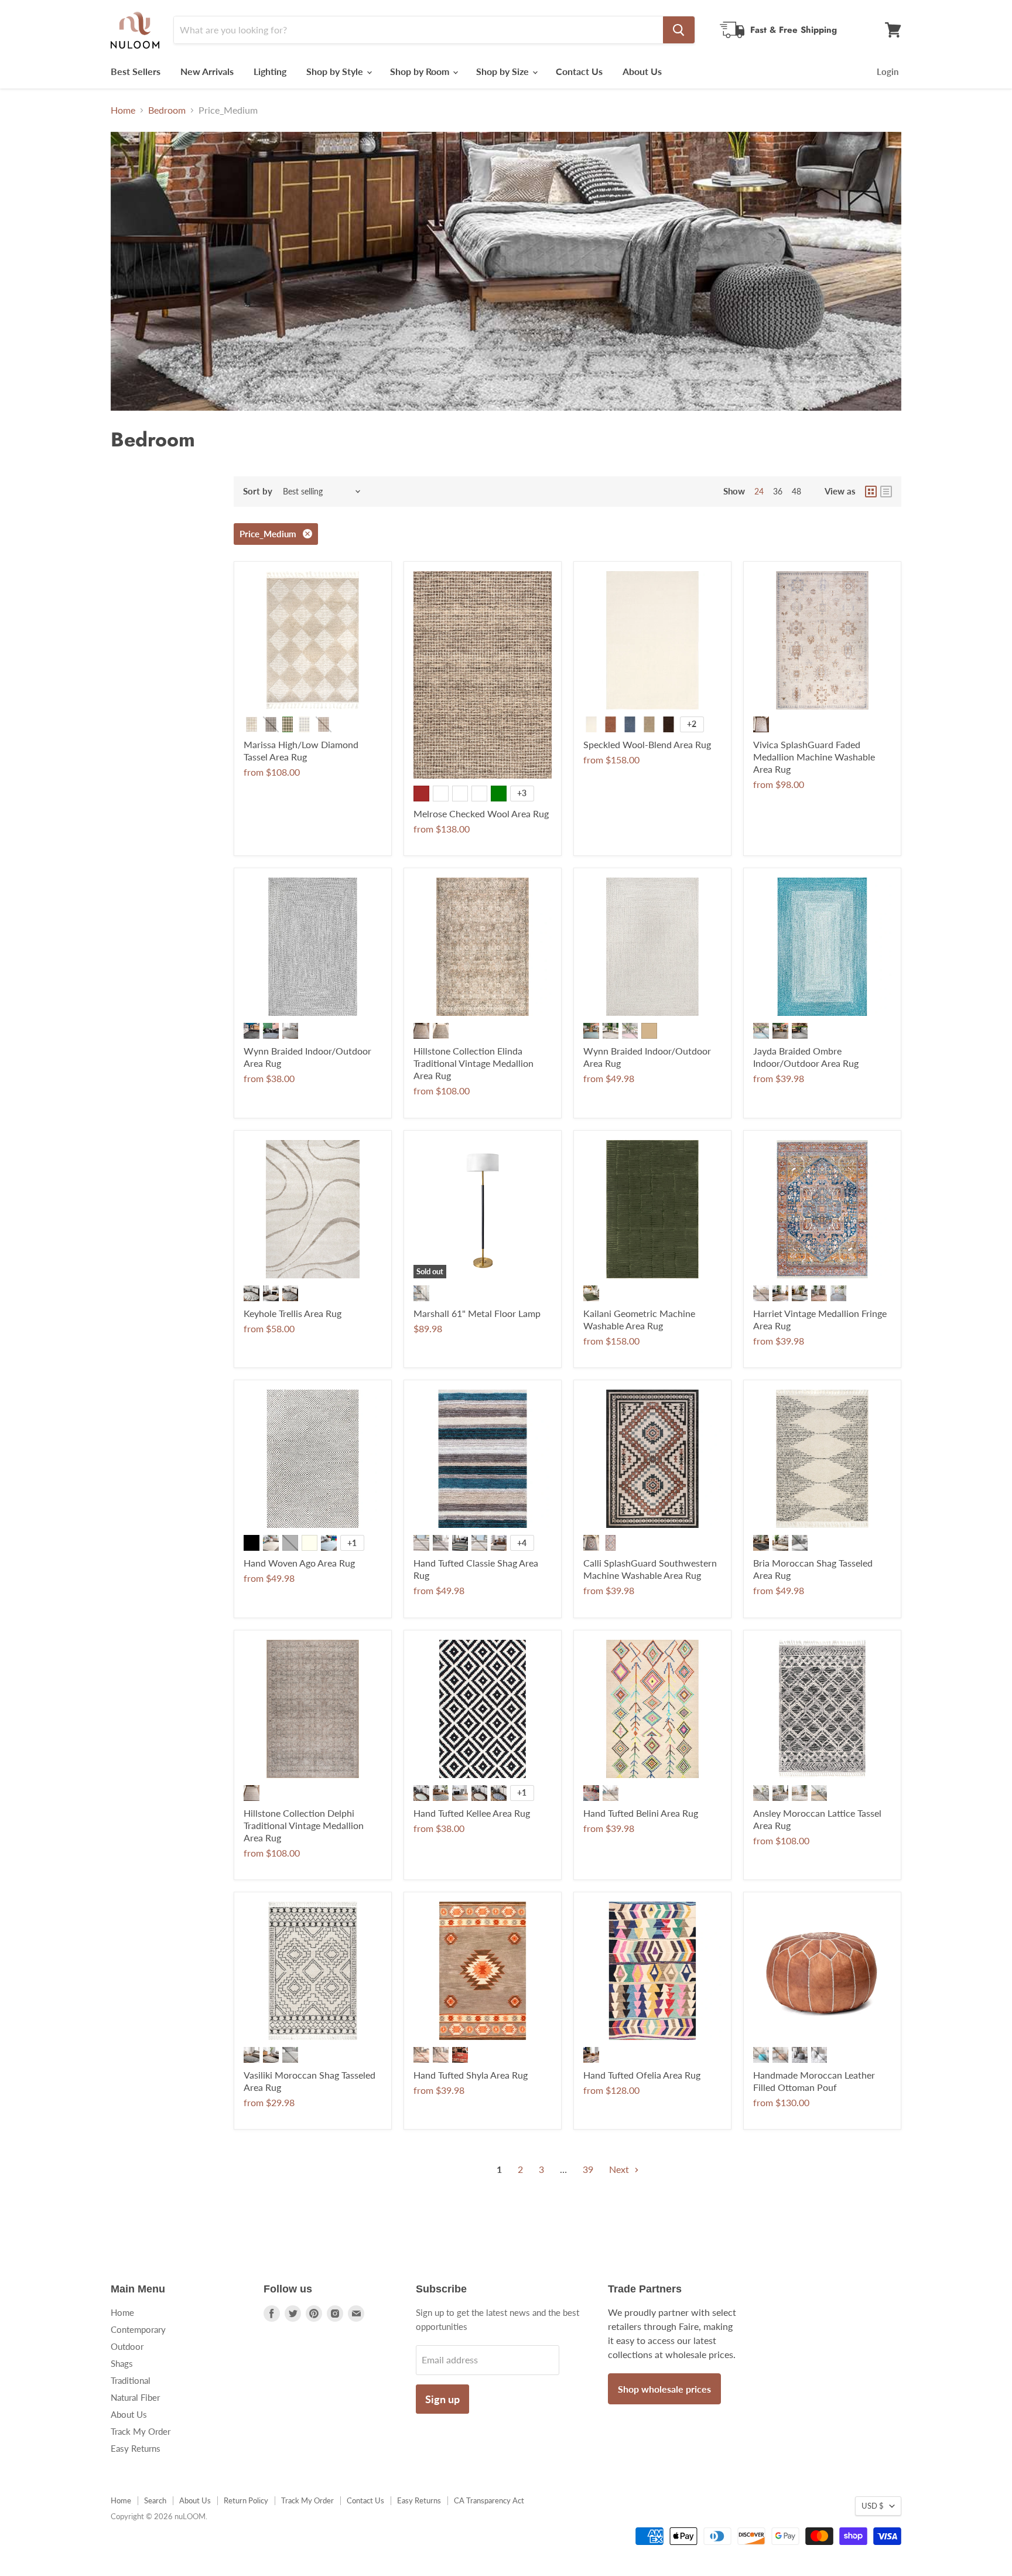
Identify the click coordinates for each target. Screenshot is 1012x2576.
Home (123, 110)
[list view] (886, 492)
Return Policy (246, 2500)
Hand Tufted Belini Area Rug (641, 1813)
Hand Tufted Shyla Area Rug (471, 2075)
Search (155, 2500)
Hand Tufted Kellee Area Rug (472, 1813)
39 (588, 2169)
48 (796, 491)
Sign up (442, 2399)
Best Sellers (136, 71)
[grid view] (871, 492)
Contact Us (579, 71)
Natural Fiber (135, 2397)
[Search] (679, 30)
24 (759, 491)
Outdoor (127, 2346)
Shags (122, 2363)
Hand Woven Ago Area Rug (299, 1563)
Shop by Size (504, 71)
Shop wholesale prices (664, 2389)
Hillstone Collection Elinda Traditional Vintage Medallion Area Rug (473, 1063)
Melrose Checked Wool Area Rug (481, 813)
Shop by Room (421, 71)
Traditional (131, 2380)
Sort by (258, 491)
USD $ (873, 2506)
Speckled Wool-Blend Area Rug (647, 744)
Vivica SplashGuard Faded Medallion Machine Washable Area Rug (814, 757)
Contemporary (138, 2329)
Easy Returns (136, 2448)
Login (888, 71)
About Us (642, 71)
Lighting (270, 71)
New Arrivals (207, 71)
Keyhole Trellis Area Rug (293, 1313)
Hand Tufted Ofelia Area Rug (642, 2075)
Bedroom (167, 110)
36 (778, 491)
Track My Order (141, 2431)
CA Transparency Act (489, 2500)
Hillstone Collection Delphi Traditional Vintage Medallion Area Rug (304, 1825)
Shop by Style (336, 71)
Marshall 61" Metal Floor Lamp (477, 1313)
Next (620, 2169)
